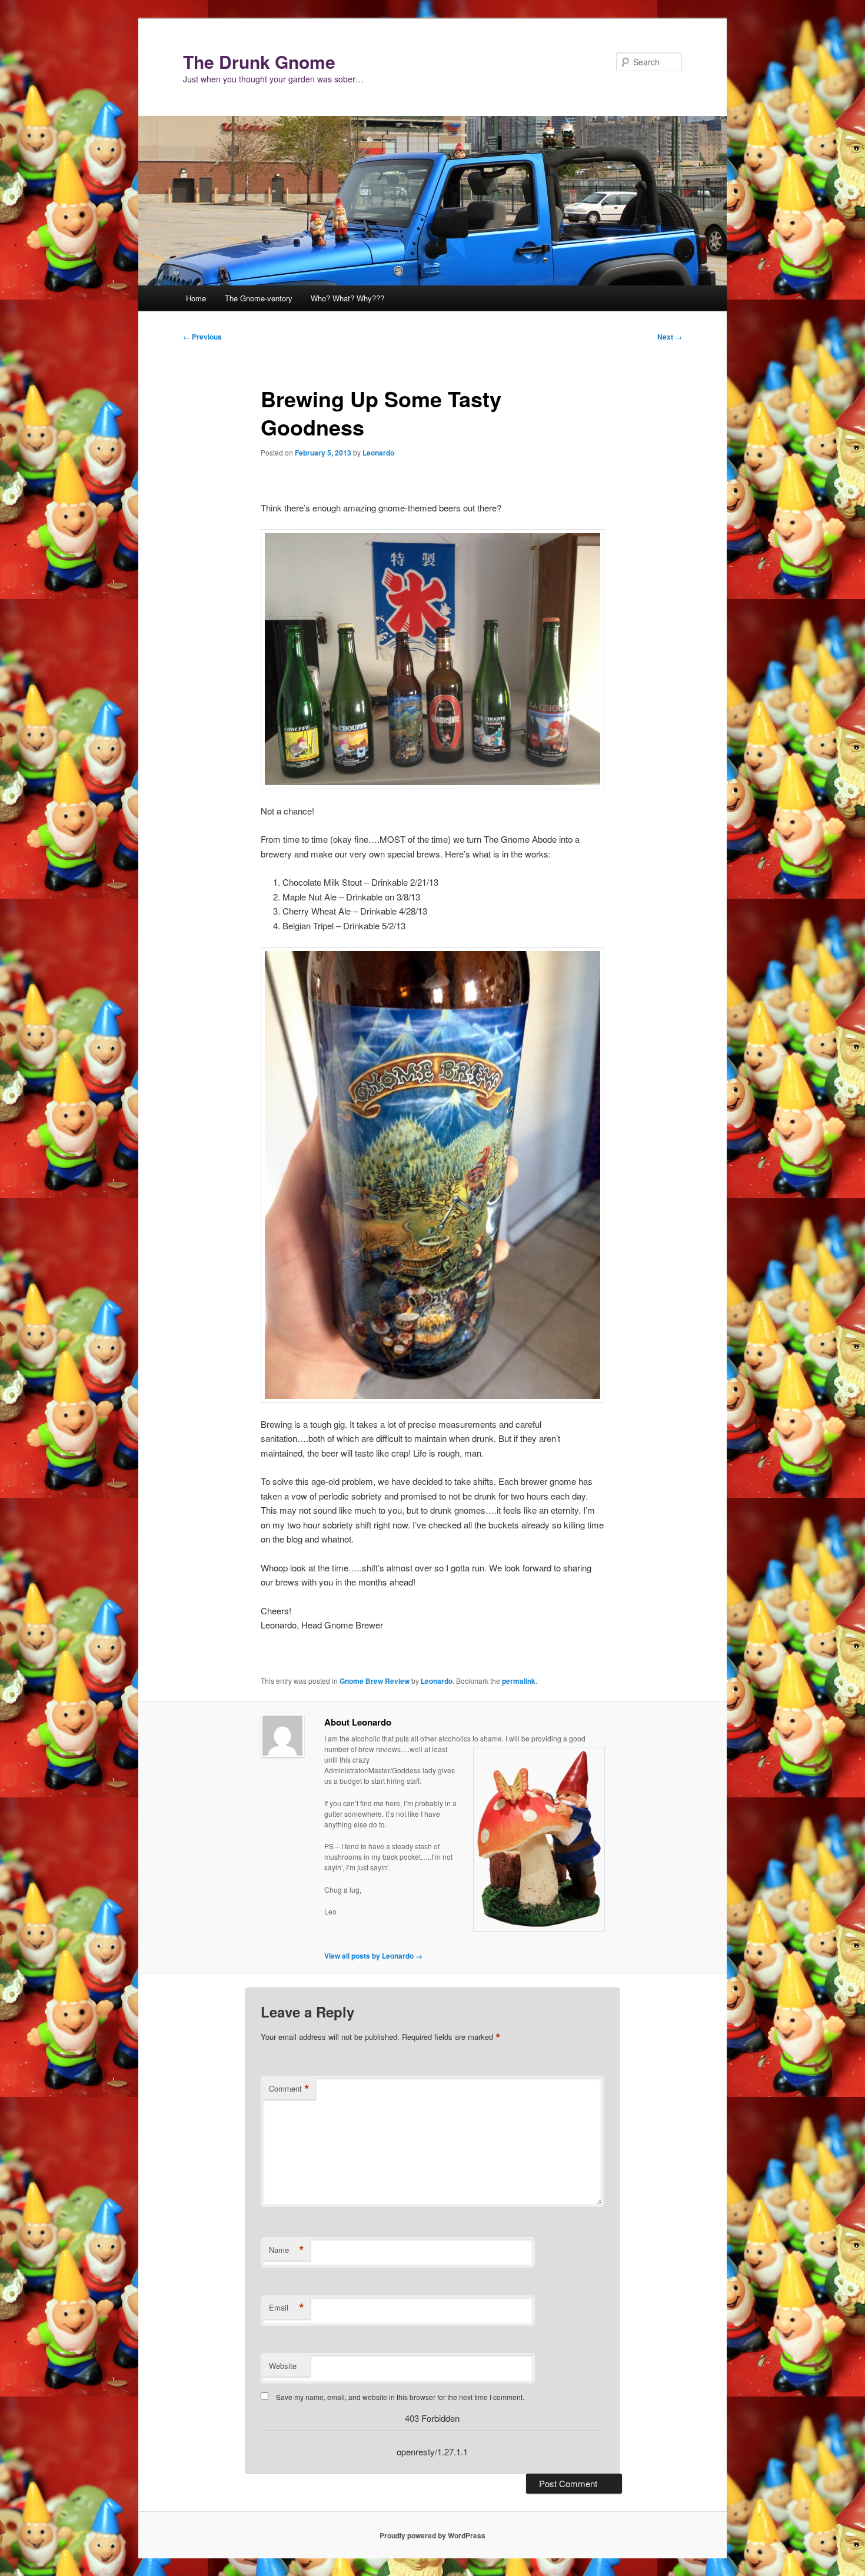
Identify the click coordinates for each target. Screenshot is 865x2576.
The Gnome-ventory (259, 298)
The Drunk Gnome (259, 62)
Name (287, 2250)
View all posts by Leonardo (373, 1956)
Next (670, 337)
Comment (289, 2089)
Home (196, 298)
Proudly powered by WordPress (432, 2535)
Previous (202, 337)
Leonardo (378, 453)
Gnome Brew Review (375, 1681)
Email (287, 2308)
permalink (519, 1681)
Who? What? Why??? (347, 298)
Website (283, 2366)
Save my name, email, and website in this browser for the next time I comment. (400, 2397)
